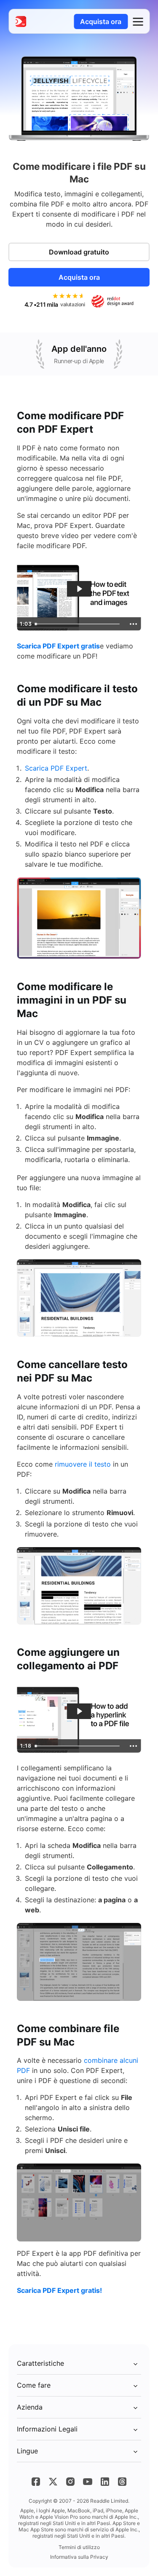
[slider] (79, 624)
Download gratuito (79, 252)
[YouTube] (88, 2482)
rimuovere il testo (83, 1464)
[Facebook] (36, 2482)
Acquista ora (101, 21)
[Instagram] (70, 2482)
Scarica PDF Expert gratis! (59, 2290)
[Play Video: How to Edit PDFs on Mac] (79, 589)
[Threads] (122, 2482)
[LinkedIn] (105, 2482)
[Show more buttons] (133, 624)
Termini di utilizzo (79, 2547)
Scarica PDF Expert (56, 768)
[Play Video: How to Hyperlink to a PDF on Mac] (79, 1711)
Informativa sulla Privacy (79, 2557)
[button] (138, 21)
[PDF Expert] (21, 21)
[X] (53, 2482)
